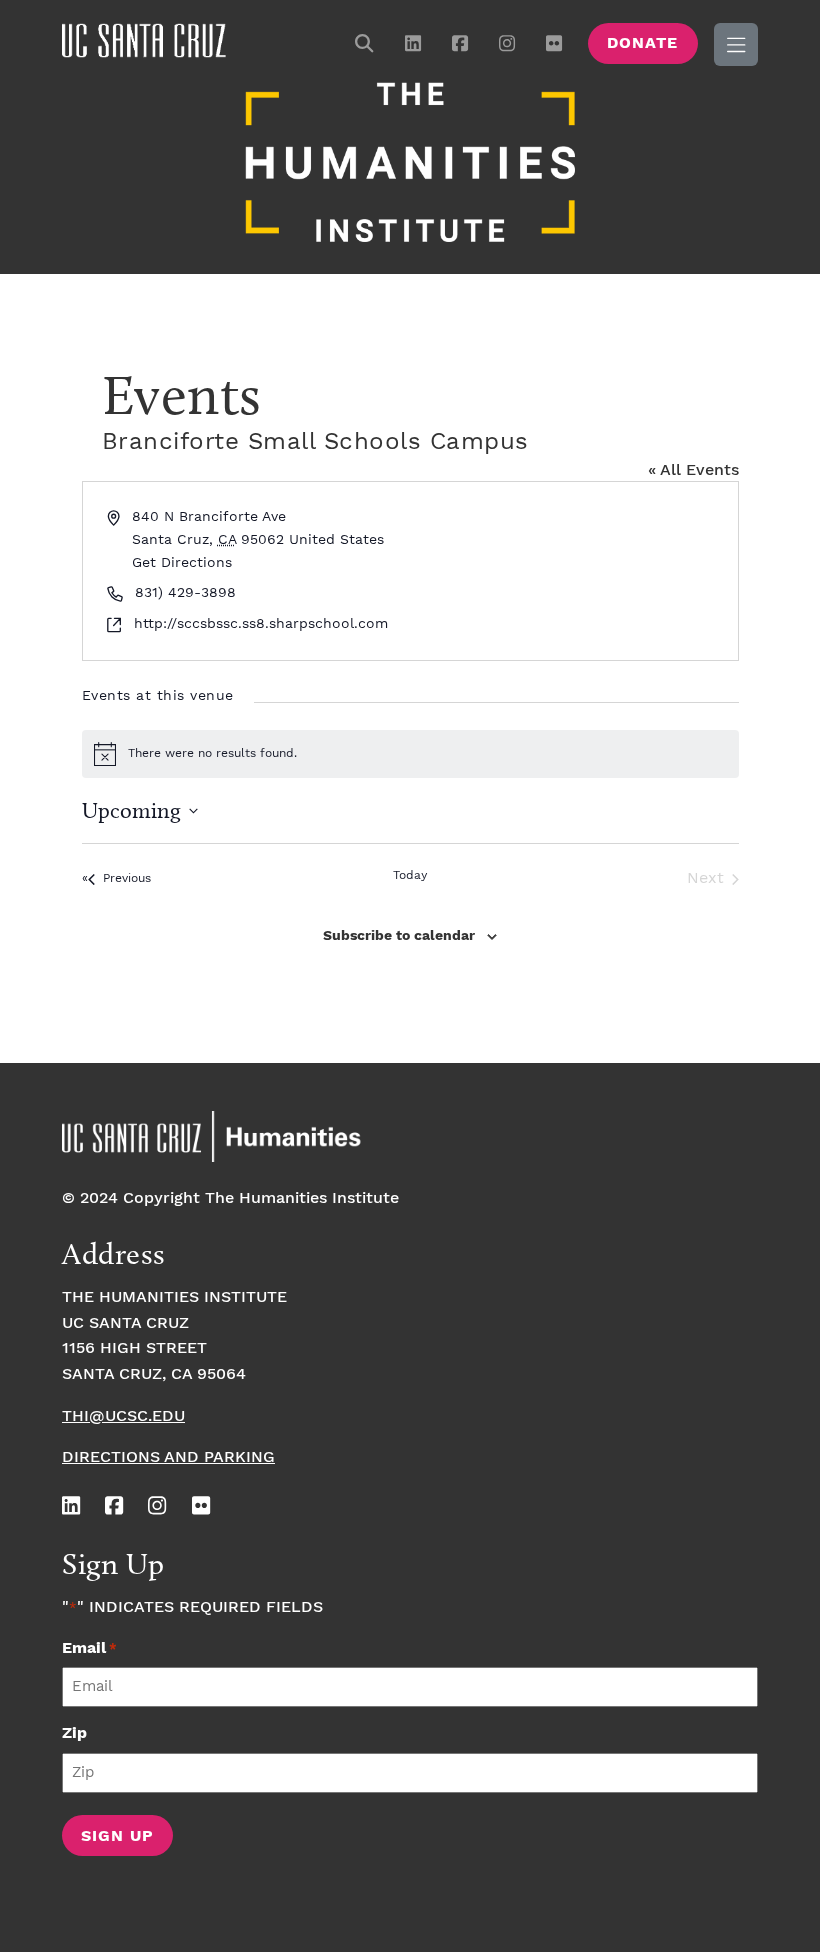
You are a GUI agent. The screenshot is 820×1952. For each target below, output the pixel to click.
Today (410, 875)
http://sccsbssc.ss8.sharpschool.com (261, 624)
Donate (642, 43)
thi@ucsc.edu (123, 1416)
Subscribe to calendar (399, 936)
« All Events (693, 470)
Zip (74, 1733)
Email (89, 1648)
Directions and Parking (168, 1457)
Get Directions (182, 563)
